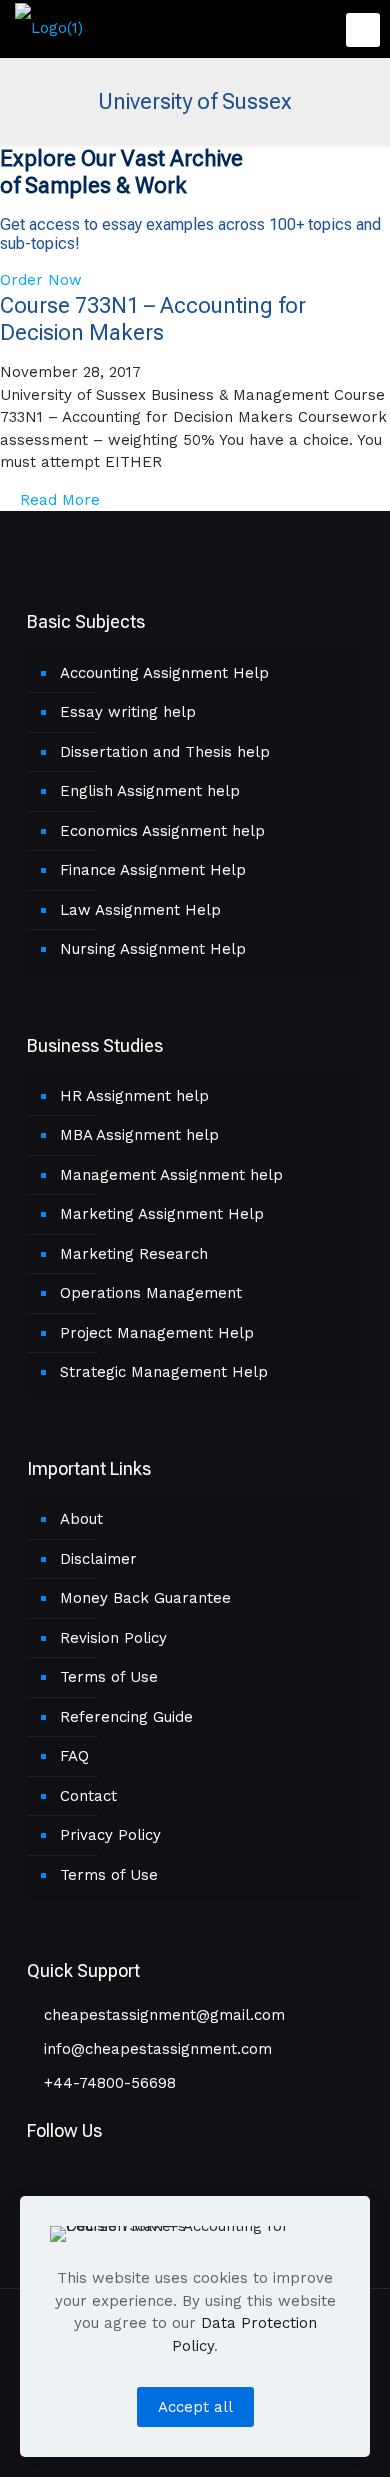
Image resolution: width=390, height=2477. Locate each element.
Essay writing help (128, 712)
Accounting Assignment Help (164, 673)
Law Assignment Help (140, 910)
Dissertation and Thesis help (165, 752)
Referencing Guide (126, 1717)
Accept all (195, 2407)
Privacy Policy (110, 1835)
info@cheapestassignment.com (155, 2049)
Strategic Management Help (164, 1372)
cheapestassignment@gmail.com (162, 2015)
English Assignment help (150, 791)
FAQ (74, 1756)
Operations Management (151, 1293)
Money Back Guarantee (145, 1598)
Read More (57, 500)
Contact (88, 1796)
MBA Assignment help (139, 1135)
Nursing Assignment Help (153, 949)
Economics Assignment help (162, 831)
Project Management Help (157, 1333)
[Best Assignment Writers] (49, 27)
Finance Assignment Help (153, 870)
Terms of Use (109, 1677)
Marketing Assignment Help (162, 1214)
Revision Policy (113, 1638)
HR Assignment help (134, 1096)
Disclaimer (98, 1559)
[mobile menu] (363, 30)
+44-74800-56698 (107, 2083)
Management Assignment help (171, 1175)
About (81, 1519)
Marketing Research (134, 1254)
